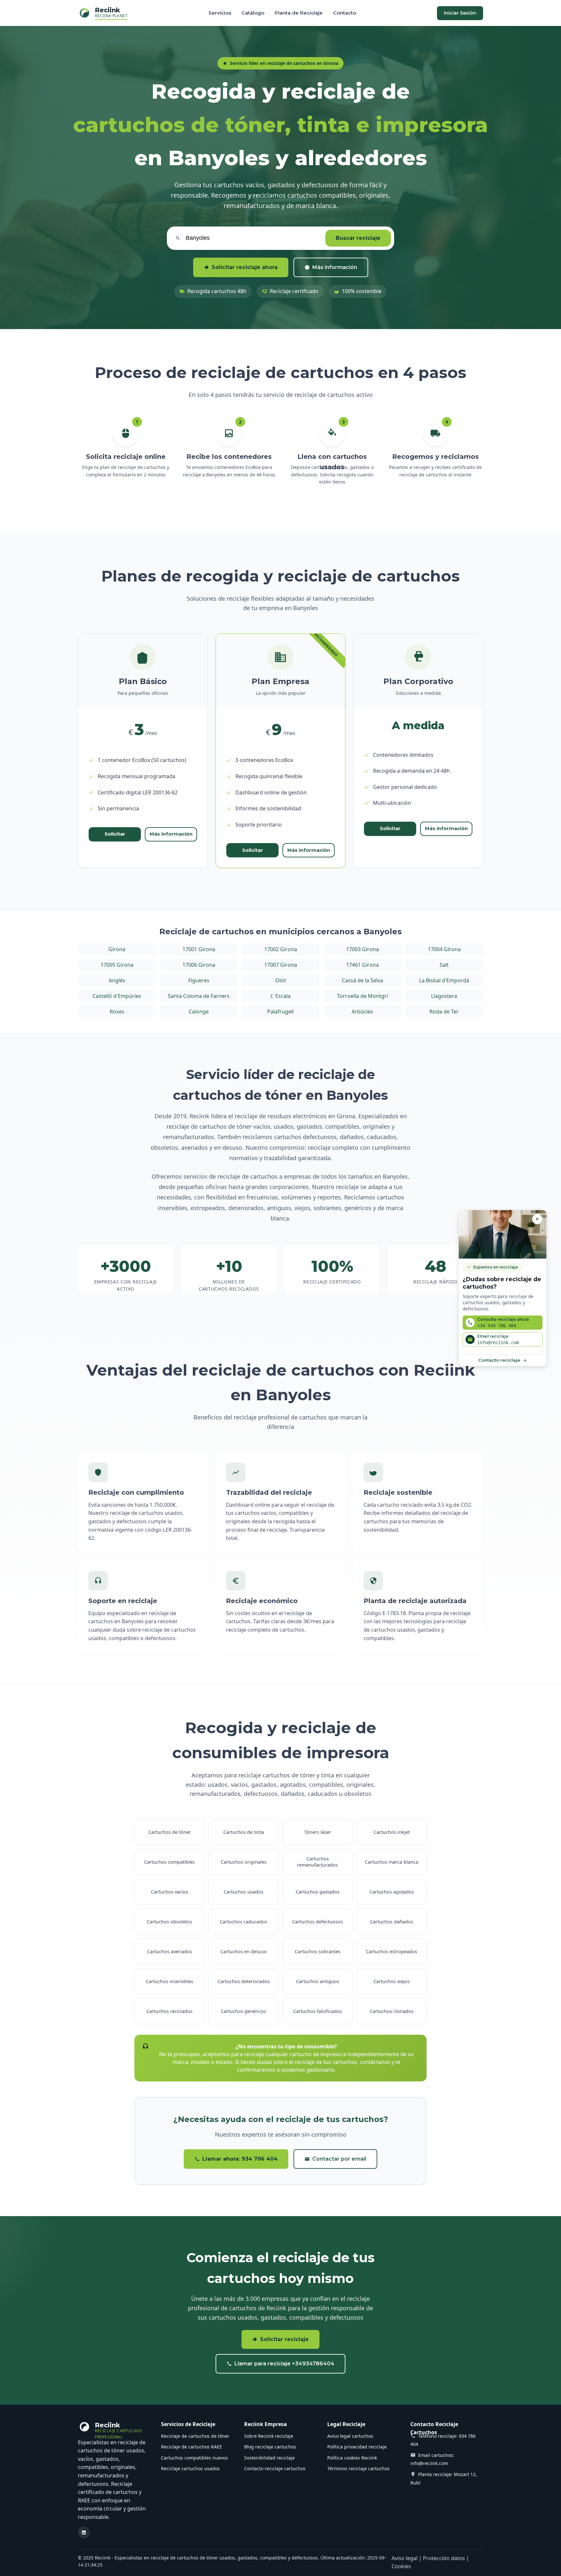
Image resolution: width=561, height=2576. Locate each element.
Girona (117, 949)
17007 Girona (281, 965)
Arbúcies (362, 1012)
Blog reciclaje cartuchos (270, 2447)
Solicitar (115, 834)
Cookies (401, 2566)
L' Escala (280, 996)
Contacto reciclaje (499, 1360)
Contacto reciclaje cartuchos (275, 2468)
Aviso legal (405, 2558)
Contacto (345, 13)
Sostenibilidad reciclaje (269, 2458)
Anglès (117, 980)
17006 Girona (199, 965)
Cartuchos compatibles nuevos (194, 2458)
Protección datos (444, 2558)
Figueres (199, 980)
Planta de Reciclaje (299, 13)
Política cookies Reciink (352, 2458)
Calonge (199, 1012)
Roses (117, 1012)
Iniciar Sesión (460, 13)
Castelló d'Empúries (117, 996)
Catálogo (253, 13)
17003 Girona (362, 949)
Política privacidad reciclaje (357, 2447)
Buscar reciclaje (358, 238)
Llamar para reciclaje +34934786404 (284, 2364)
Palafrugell (280, 1012)
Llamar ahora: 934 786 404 (240, 2159)
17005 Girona (117, 965)
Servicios (220, 13)
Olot (281, 980)
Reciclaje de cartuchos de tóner (195, 2436)
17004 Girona (444, 949)
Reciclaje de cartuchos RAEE (192, 2447)
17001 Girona (199, 949)
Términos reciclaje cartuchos (358, 2468)
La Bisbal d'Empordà (444, 980)
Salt (444, 965)
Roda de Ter (444, 1012)
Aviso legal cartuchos (350, 2436)
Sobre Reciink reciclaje (269, 2436)
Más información (335, 267)
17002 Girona (281, 949)
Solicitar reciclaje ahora (245, 267)
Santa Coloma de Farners (199, 996)
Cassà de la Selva (362, 980)
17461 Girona (362, 965)
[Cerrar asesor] (537, 1219)
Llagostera (444, 996)
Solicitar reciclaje (284, 2339)
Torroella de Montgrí (362, 996)
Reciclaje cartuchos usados (190, 2468)
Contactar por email (339, 2159)
